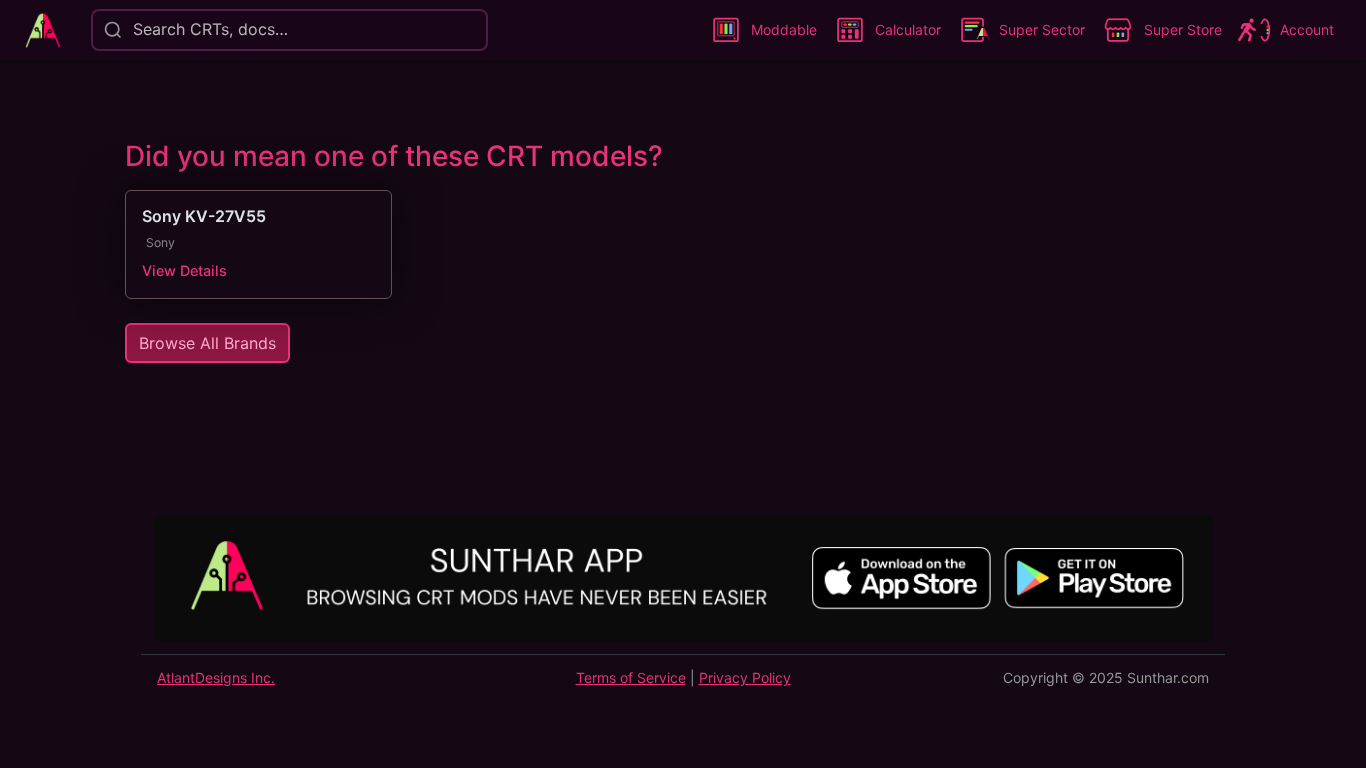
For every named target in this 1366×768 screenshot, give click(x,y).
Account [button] (1307, 29)
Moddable (784, 29)
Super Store (1183, 29)
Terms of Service (631, 677)
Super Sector (1042, 29)
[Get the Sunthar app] (683, 580)
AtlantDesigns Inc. (216, 677)
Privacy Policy (745, 677)
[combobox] (131, 29)
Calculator (908, 29)
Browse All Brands (207, 343)
